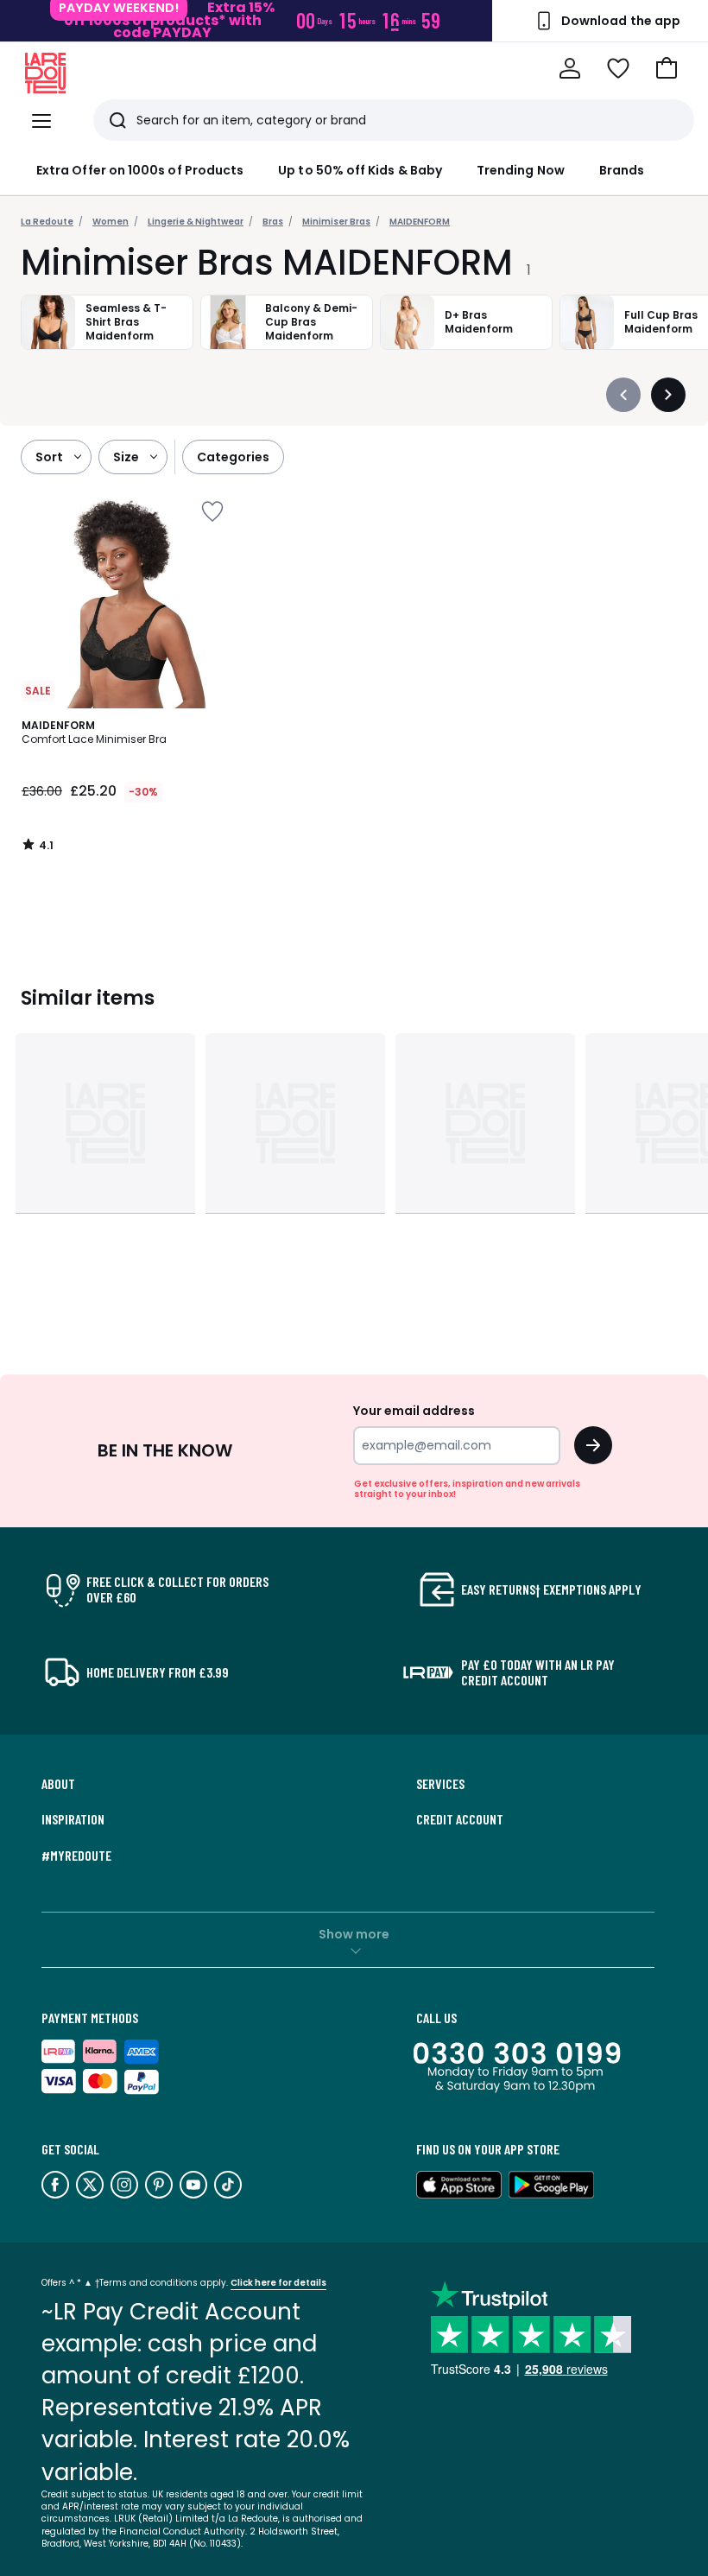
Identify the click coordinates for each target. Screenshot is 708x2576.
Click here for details (278, 2283)
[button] (667, 68)
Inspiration (73, 1819)
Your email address (414, 1411)
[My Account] (570, 68)
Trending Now (521, 170)
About (58, 1784)
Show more (354, 1934)
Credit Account (460, 1819)
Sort (49, 457)
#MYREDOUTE (76, 1856)
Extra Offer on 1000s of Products (140, 170)
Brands (622, 170)
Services (440, 1784)
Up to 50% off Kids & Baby (360, 170)
